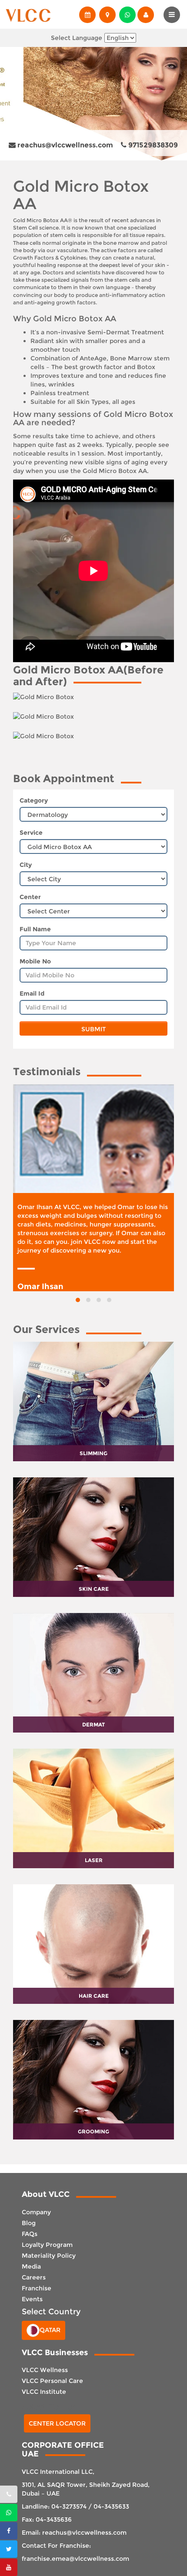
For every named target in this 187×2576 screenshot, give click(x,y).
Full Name (35, 929)
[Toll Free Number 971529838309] (9, 2494)
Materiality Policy (49, 2256)
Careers (34, 2277)
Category (34, 800)
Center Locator (57, 2423)
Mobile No (35, 961)
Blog (29, 2223)
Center (30, 897)
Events (32, 2299)
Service (31, 833)
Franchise (37, 2288)
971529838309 (152, 145)
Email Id (32, 993)
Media (31, 2266)
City (26, 865)
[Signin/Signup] (145, 15)
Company (36, 2212)
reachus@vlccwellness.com (64, 145)
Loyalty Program (47, 2245)
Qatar (50, 2329)
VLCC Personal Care (52, 2381)
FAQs (30, 2234)
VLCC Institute (44, 2392)
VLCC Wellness (45, 2370)
